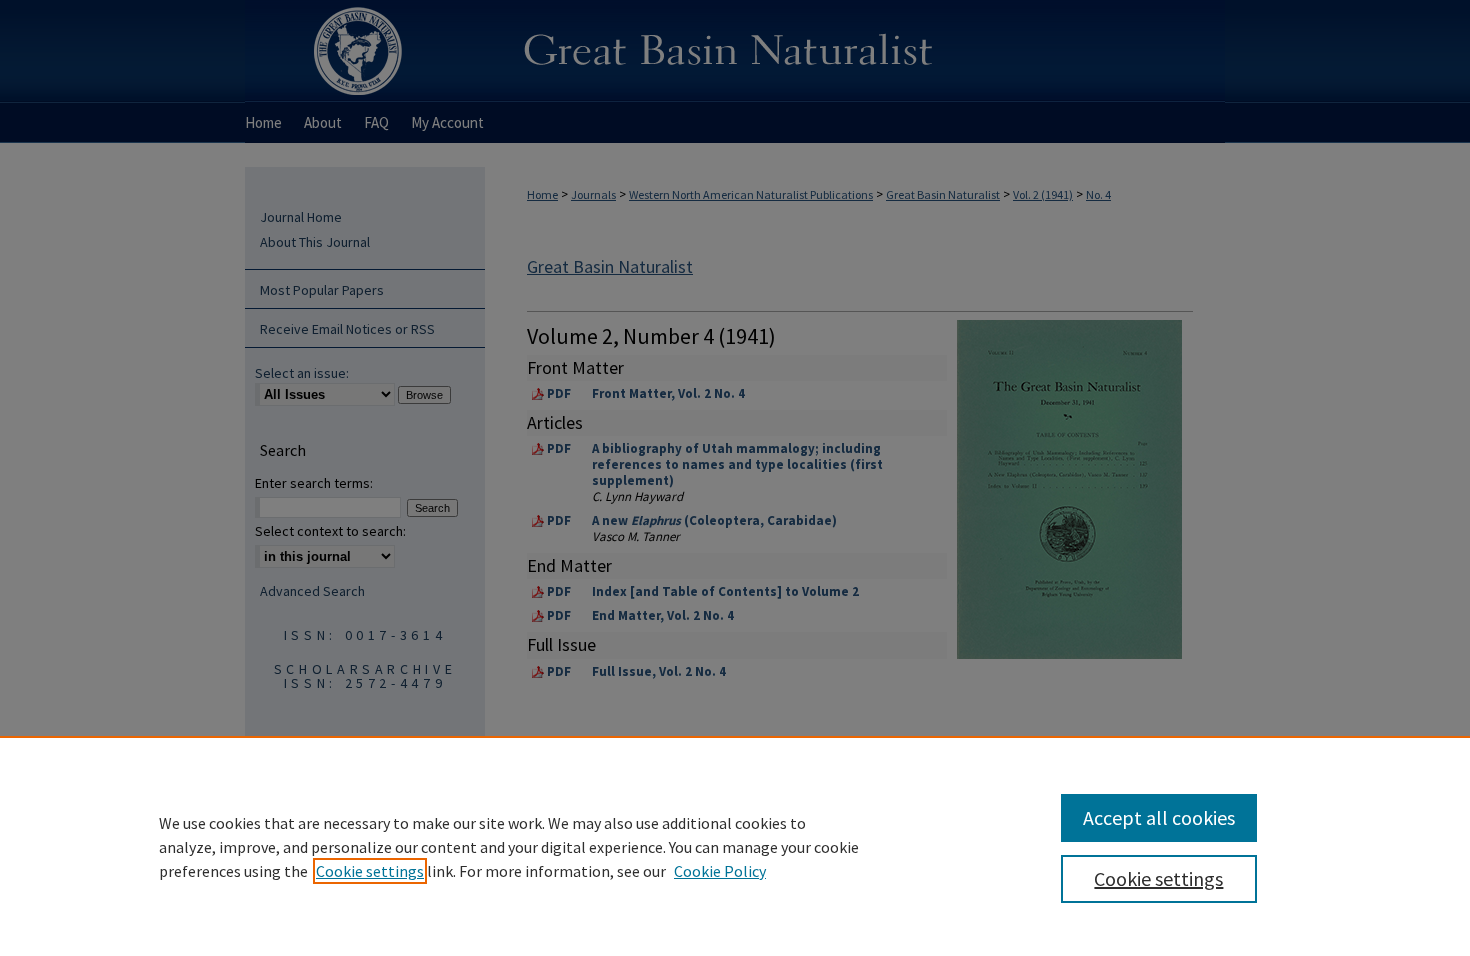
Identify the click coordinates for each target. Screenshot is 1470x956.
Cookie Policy (720, 871)
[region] (735, 846)
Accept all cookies (1159, 817)
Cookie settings (370, 871)
